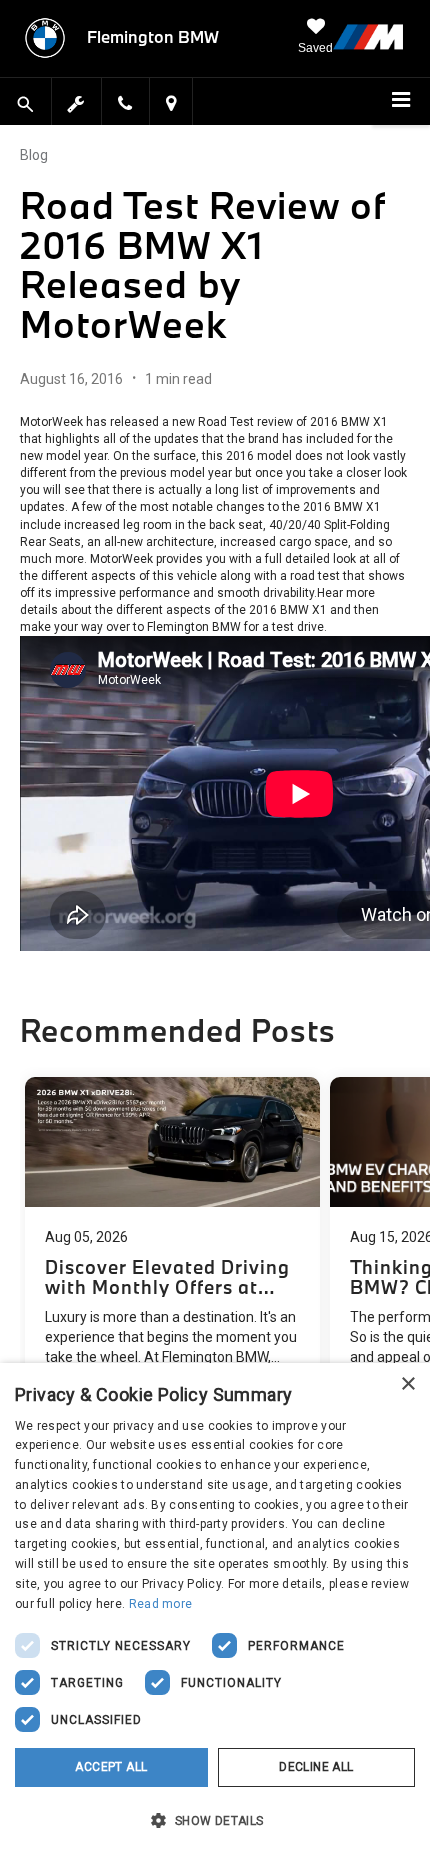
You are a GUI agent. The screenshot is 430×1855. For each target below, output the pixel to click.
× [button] (407, 1384)
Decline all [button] (316, 1767)
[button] (215, 1820)
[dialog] (215, 1609)
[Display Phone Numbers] (125, 105)
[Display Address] (171, 105)
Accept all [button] (111, 1767)
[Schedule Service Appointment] (77, 101)
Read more (161, 1604)
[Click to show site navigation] (401, 102)
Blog (34, 155)
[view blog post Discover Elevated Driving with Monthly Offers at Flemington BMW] (172, 1250)
